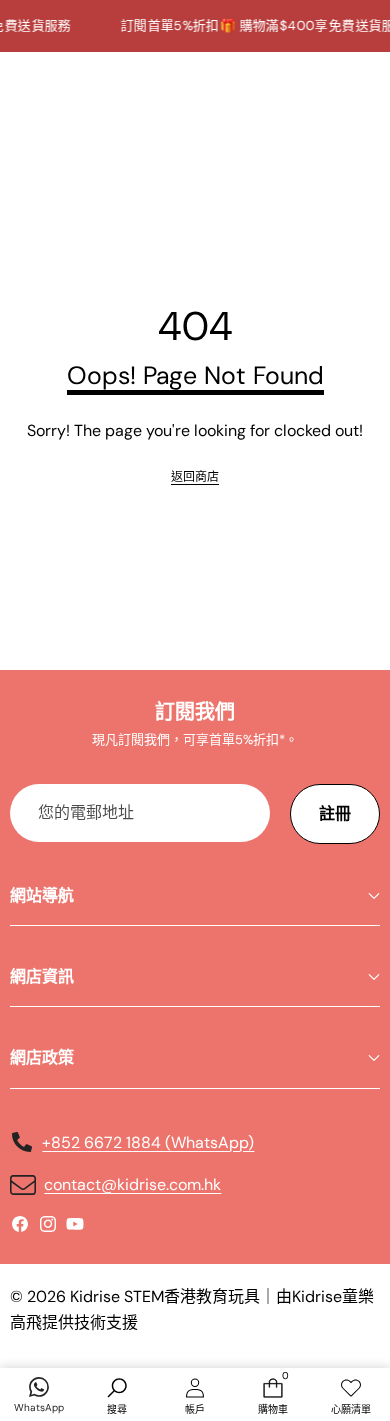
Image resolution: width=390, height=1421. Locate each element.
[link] (195, 477)
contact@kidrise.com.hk (132, 1184)
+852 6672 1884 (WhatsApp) (148, 1142)
